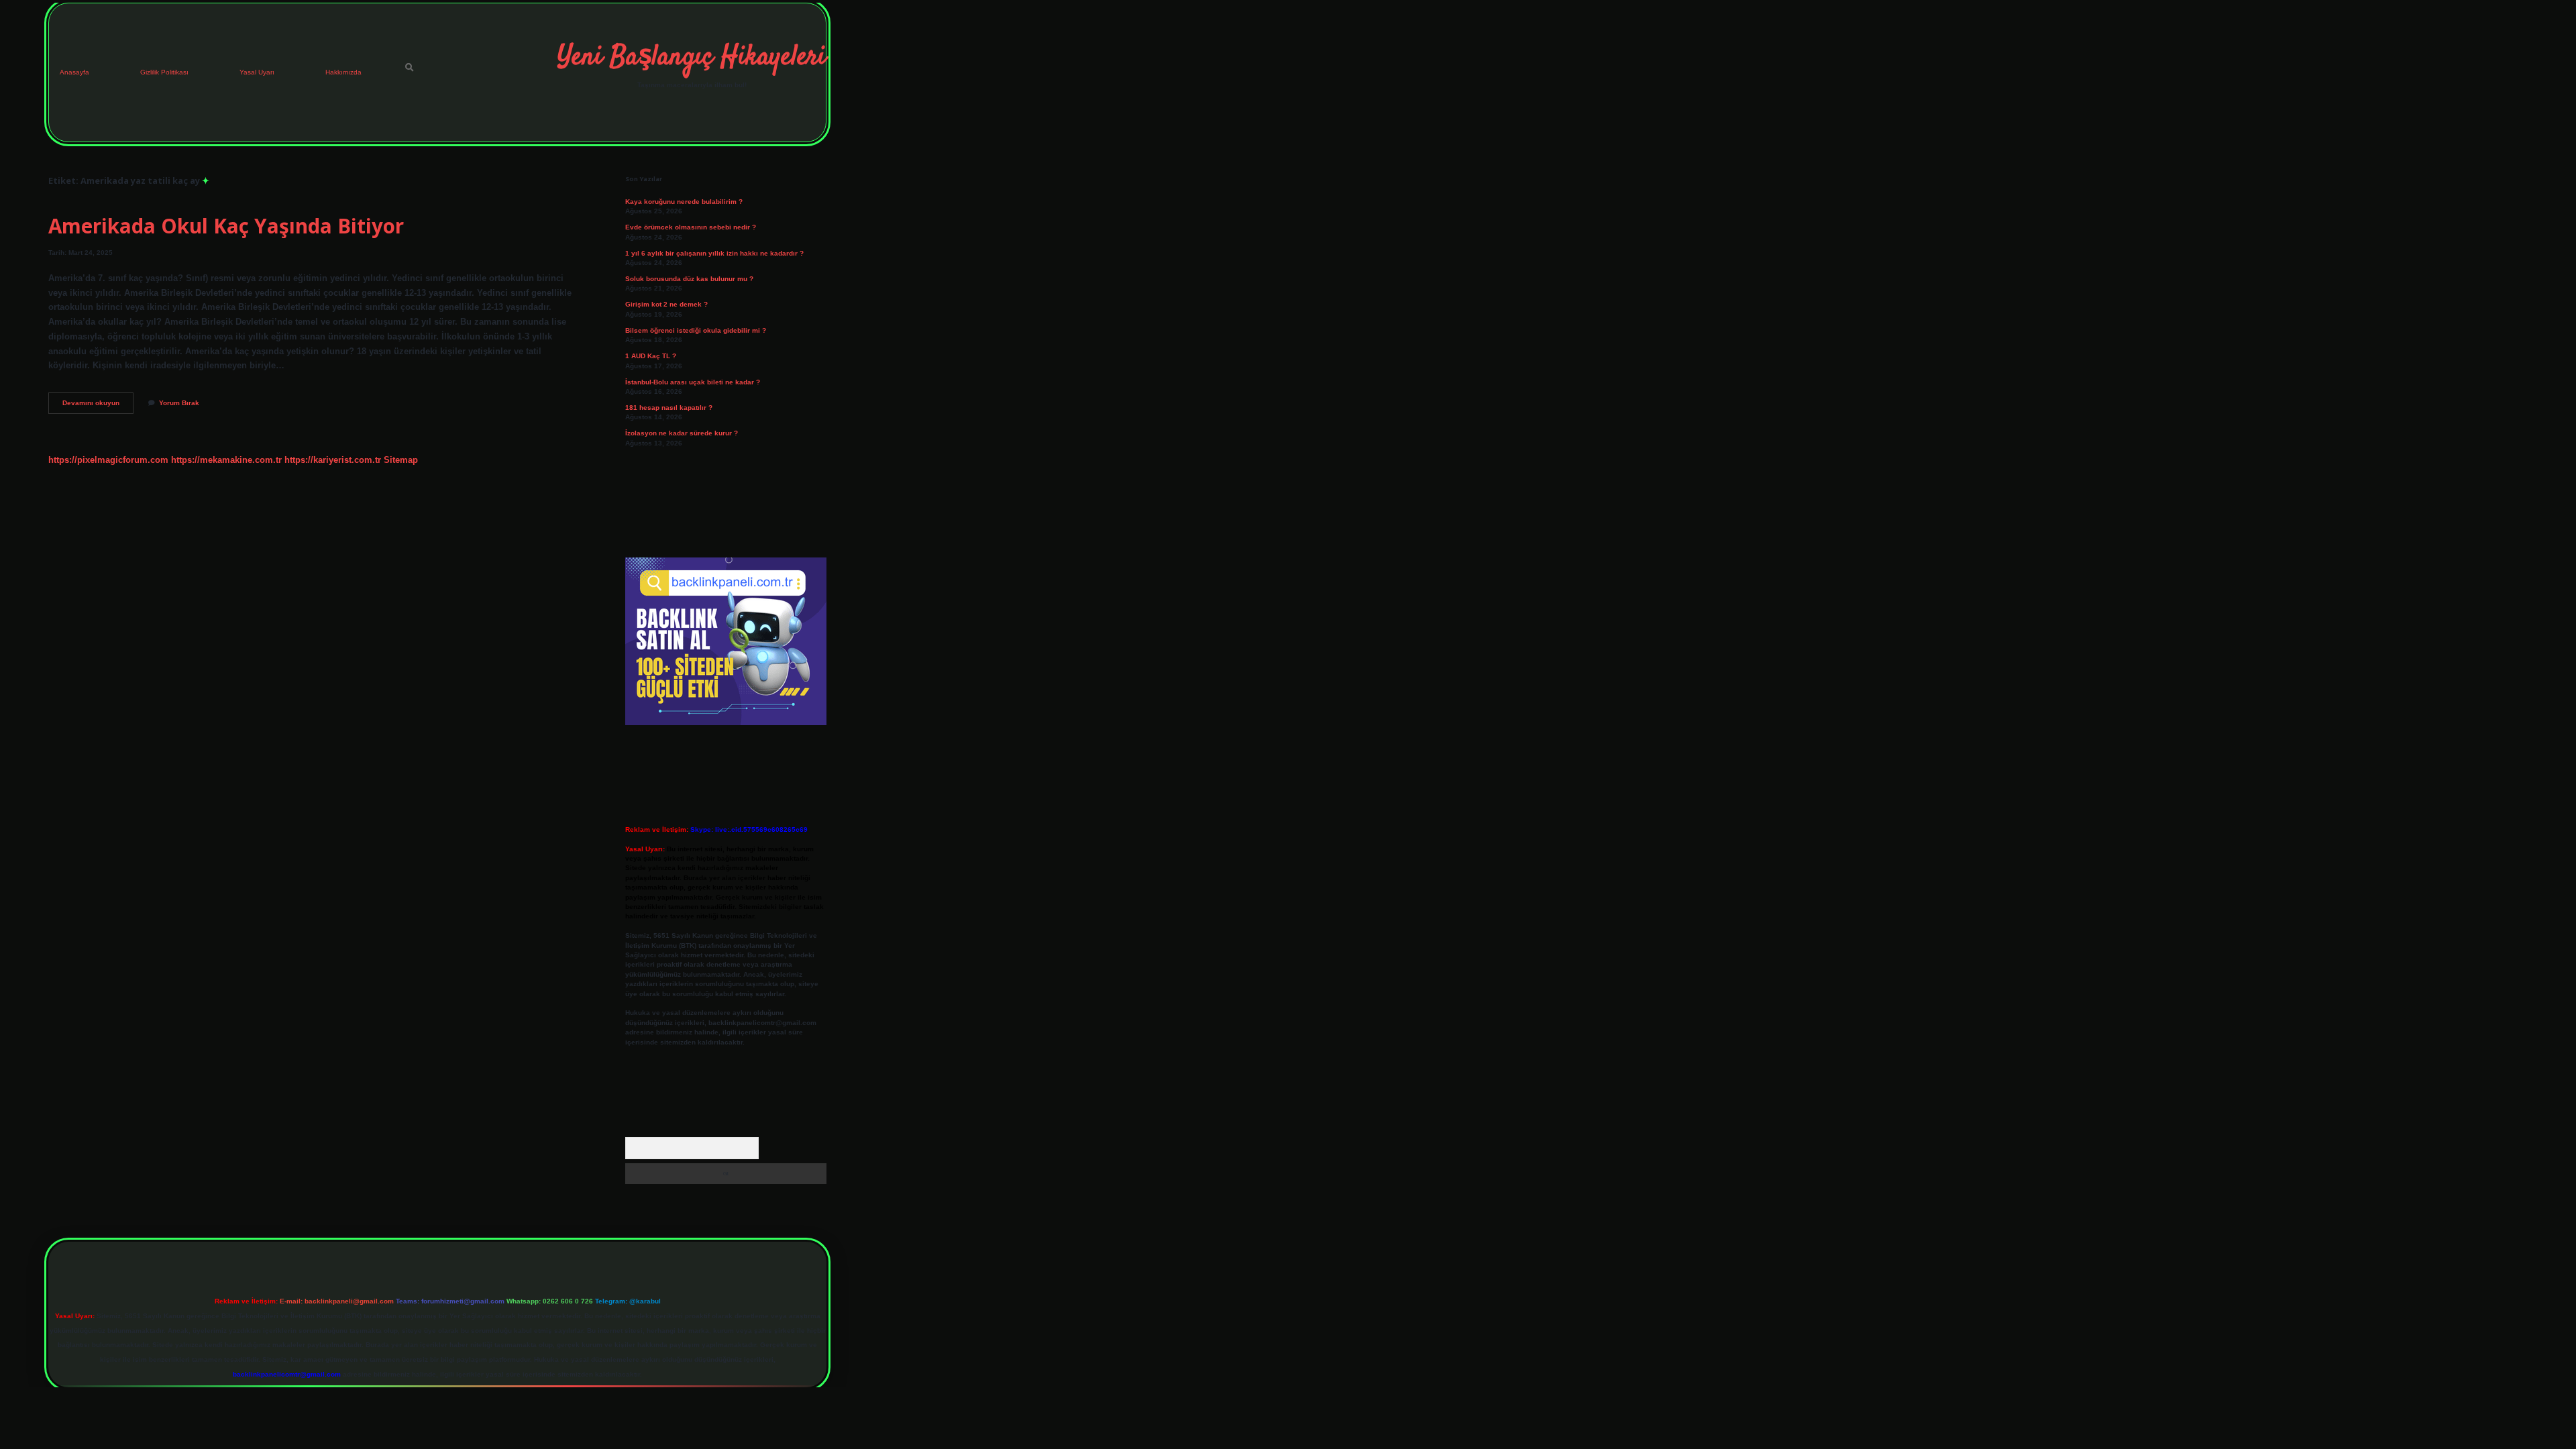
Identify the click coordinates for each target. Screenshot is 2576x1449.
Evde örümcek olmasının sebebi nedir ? (691, 227)
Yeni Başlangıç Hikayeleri (692, 58)
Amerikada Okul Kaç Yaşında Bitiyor (226, 226)
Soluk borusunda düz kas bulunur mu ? (689, 279)
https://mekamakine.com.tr (226, 460)
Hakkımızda (343, 72)
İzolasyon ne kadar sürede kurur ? (682, 433)
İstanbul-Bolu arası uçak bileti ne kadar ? (693, 382)
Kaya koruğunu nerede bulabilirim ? (684, 202)
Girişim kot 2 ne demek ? (666, 304)
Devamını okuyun (98, 406)
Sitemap (401, 460)
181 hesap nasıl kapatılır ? (669, 408)
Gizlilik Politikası (164, 72)
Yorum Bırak (179, 403)
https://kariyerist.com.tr (333, 460)
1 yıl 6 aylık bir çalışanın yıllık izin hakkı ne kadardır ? (714, 253)
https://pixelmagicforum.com (108, 460)
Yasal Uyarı (257, 72)
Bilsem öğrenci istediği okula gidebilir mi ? (696, 330)
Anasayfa (74, 72)
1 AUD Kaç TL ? (651, 356)
